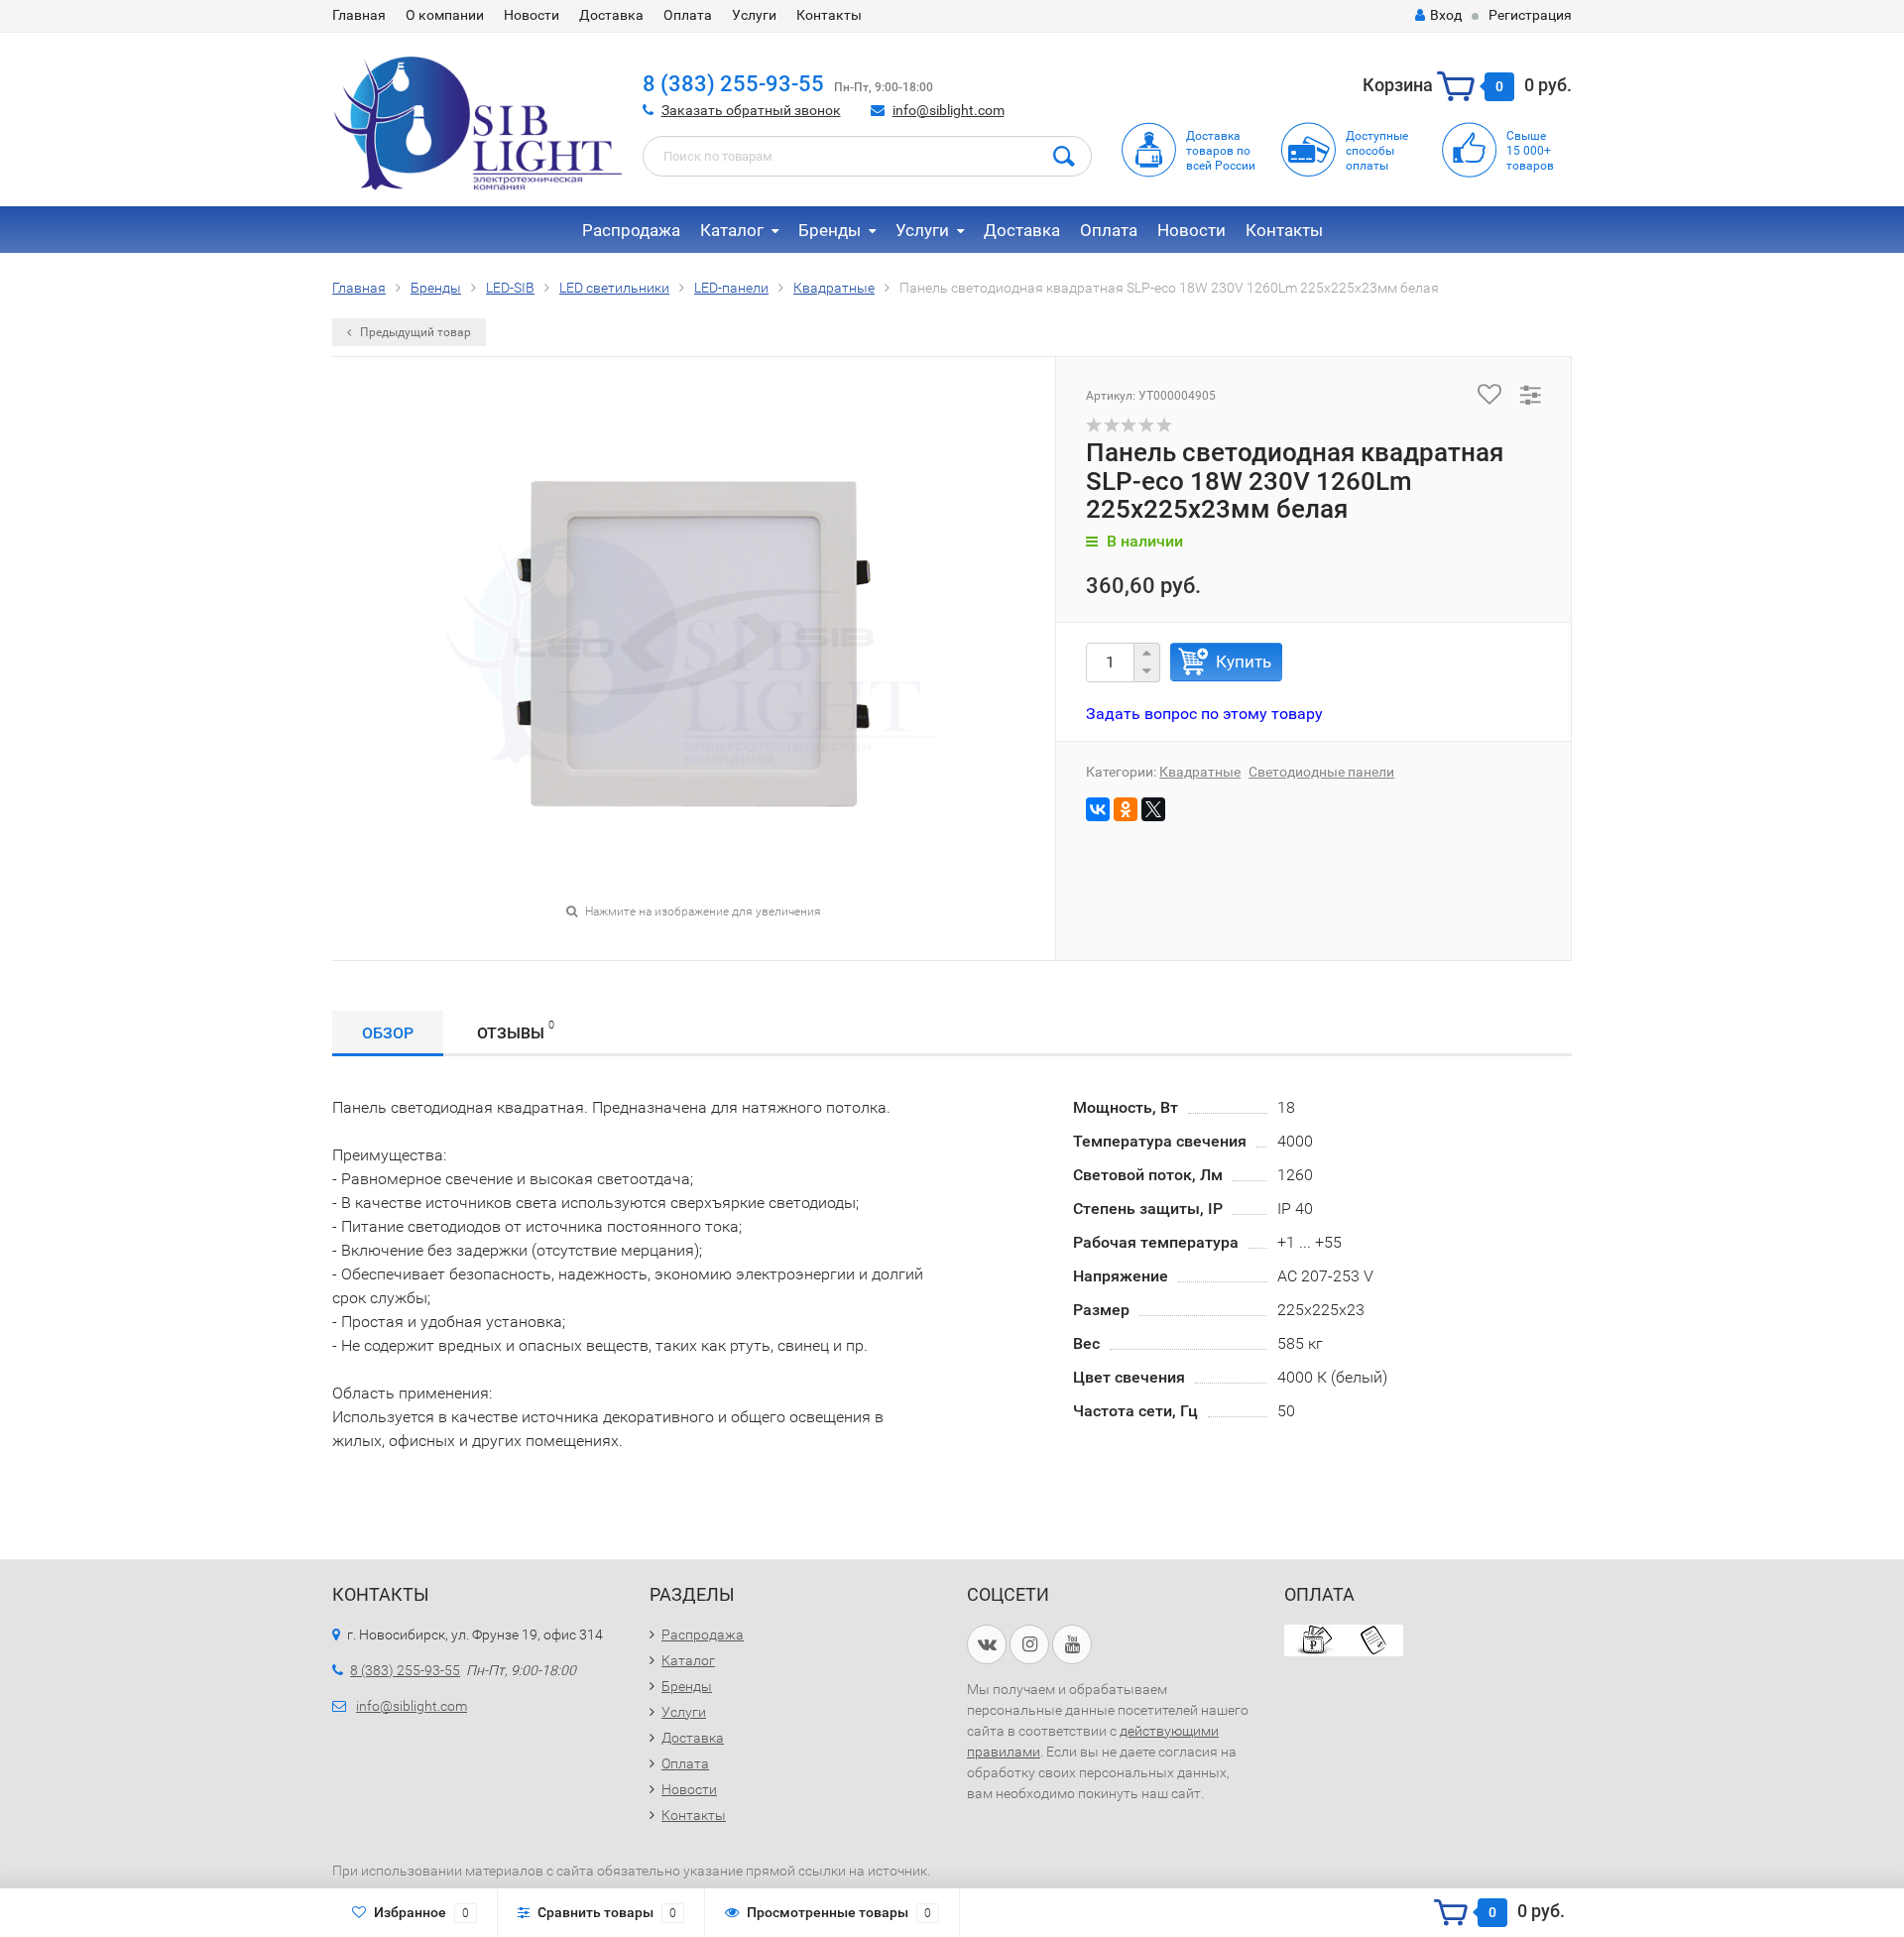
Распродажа (631, 230)
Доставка (611, 15)
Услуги (754, 15)
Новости (532, 15)
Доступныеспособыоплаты (1377, 151)
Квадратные (1200, 772)
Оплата (688, 15)
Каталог (732, 230)
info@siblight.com (949, 110)
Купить (1244, 662)
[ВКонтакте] (1098, 809)
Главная (359, 15)
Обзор (388, 1033)
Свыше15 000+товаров (1530, 151)
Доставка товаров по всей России (1221, 151)
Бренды (830, 230)
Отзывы (516, 1030)
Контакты (829, 15)
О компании (445, 15)
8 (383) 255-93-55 (733, 84)
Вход (1446, 15)
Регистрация (1530, 15)
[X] (1153, 809)
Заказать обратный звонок (751, 110)
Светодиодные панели (1321, 772)
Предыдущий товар (414, 332)
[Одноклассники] (1126, 809)
